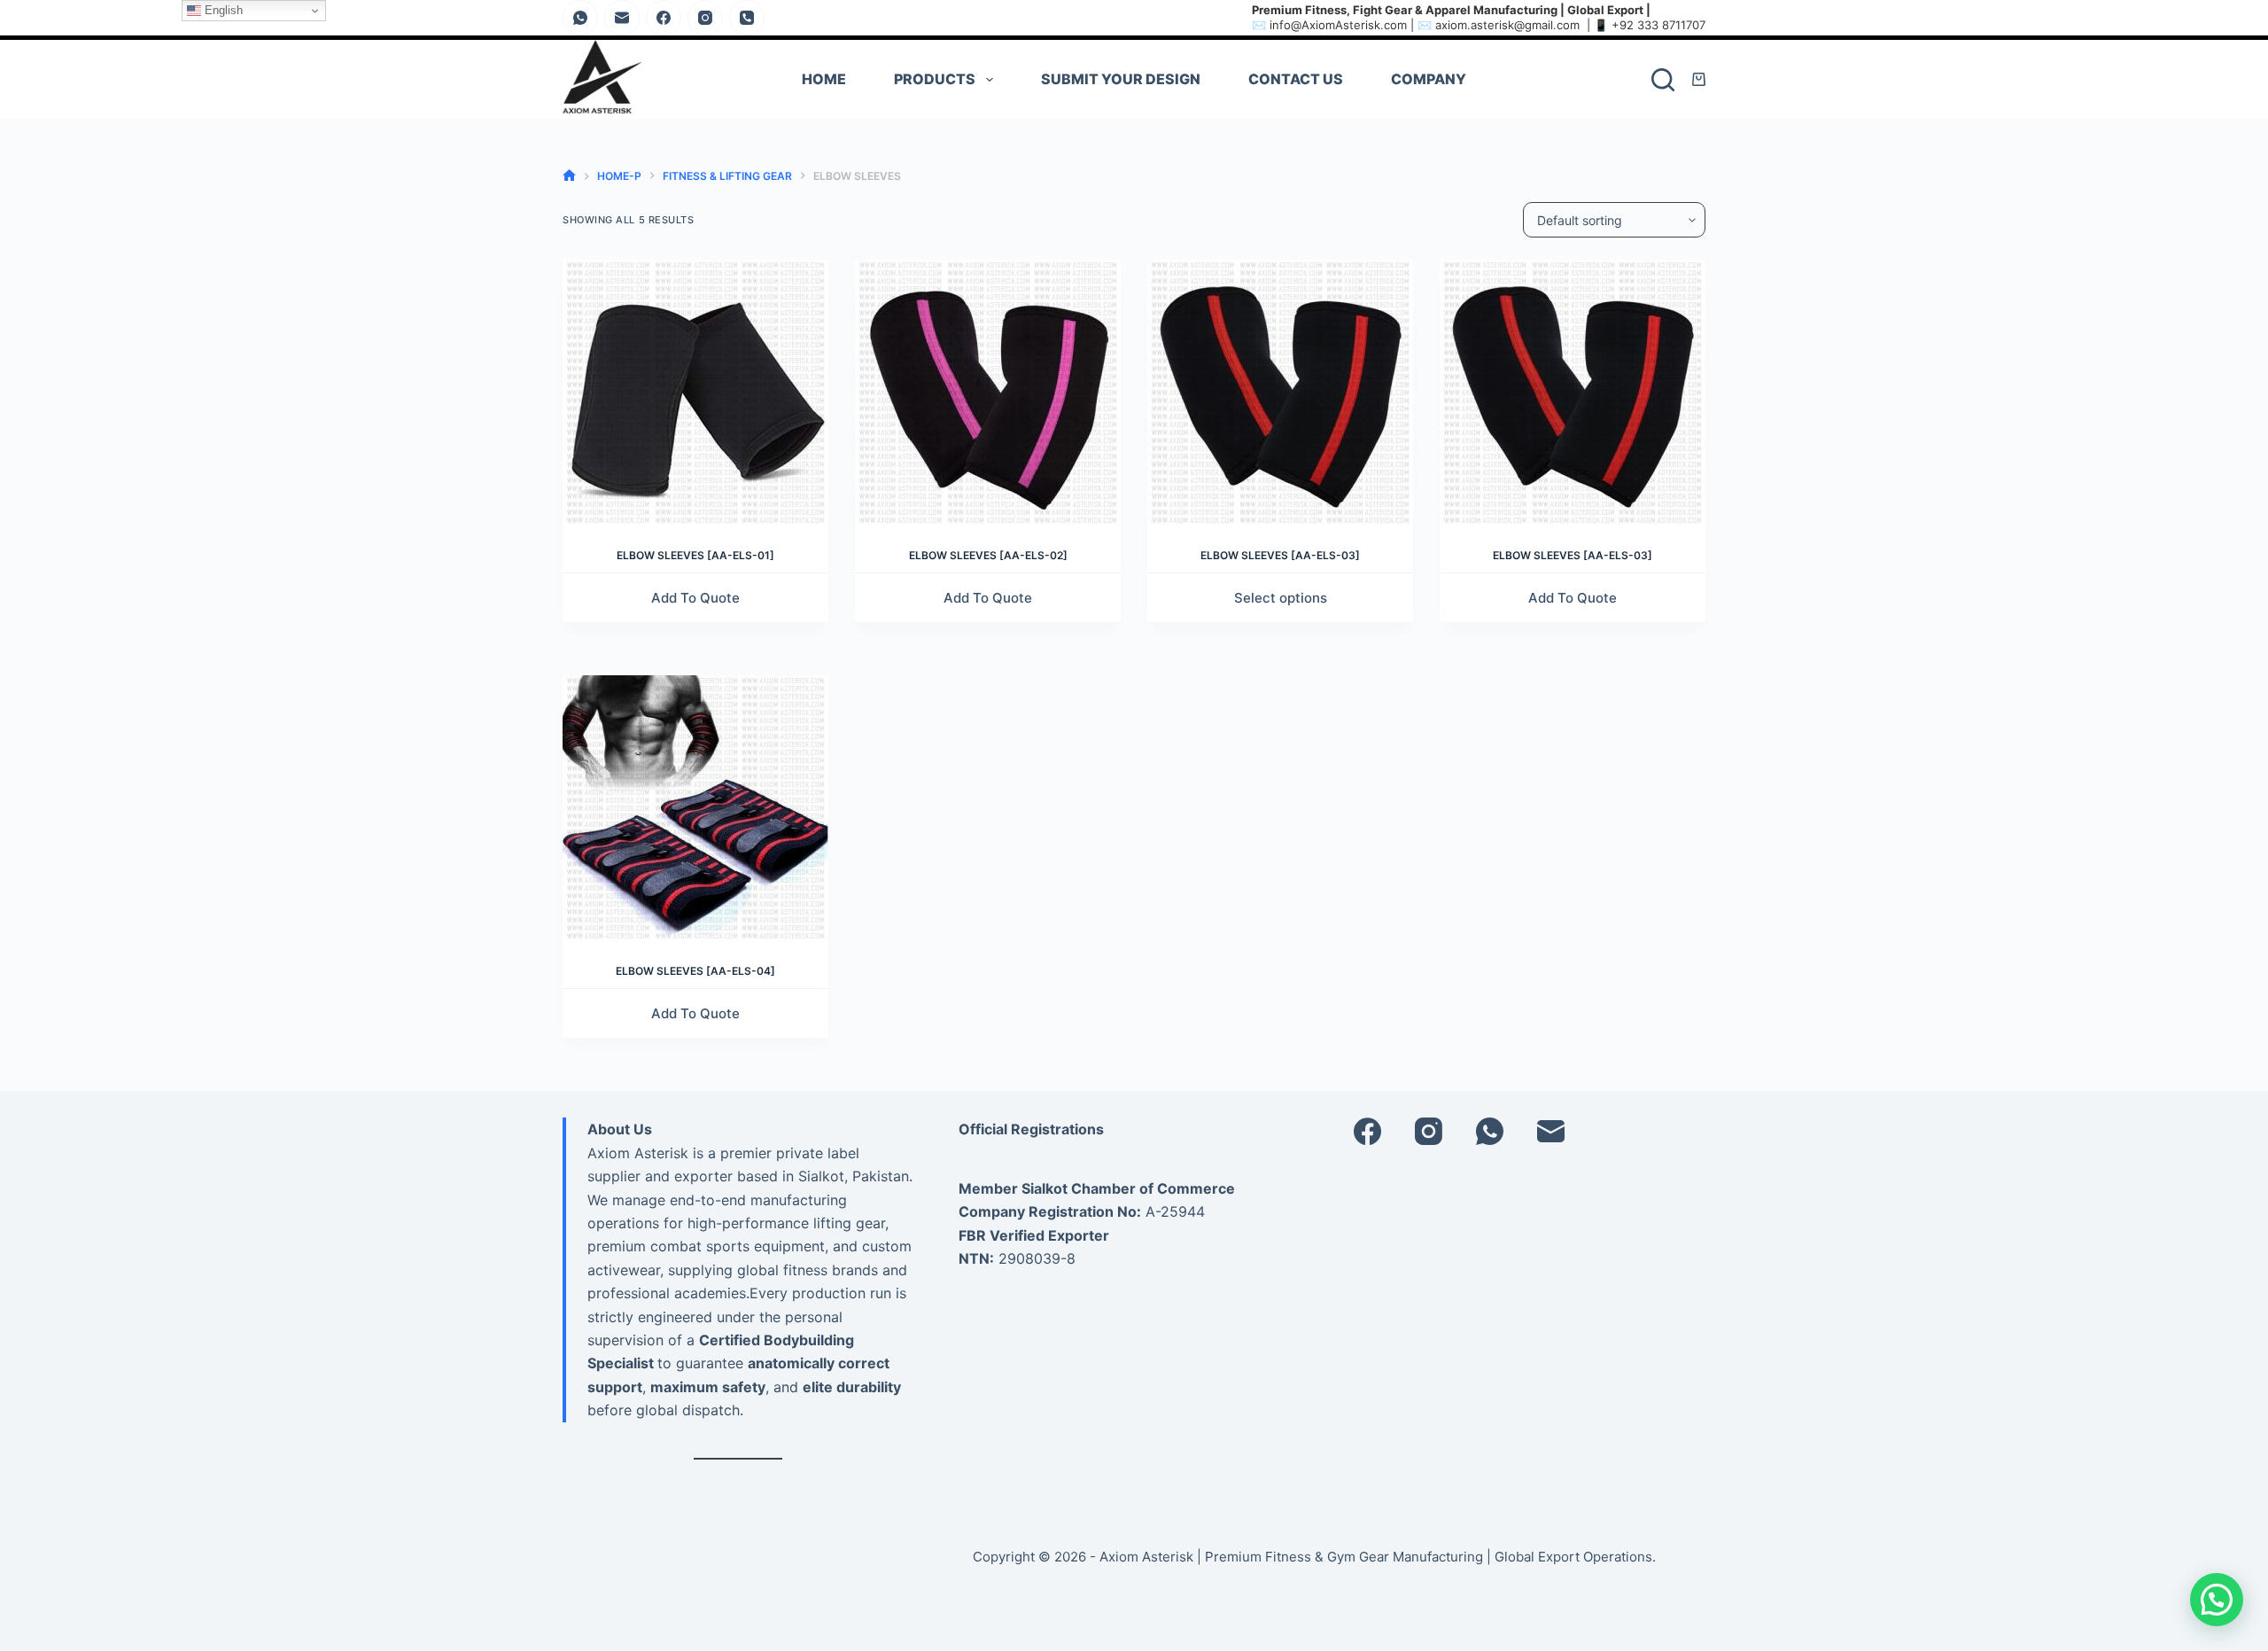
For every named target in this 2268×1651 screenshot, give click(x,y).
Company (1429, 79)
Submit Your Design (1121, 79)
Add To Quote (695, 598)
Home (824, 79)
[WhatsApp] (580, 18)
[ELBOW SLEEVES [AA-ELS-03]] (1280, 393)
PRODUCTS (935, 79)
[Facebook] (664, 18)
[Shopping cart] (1699, 79)
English (222, 10)
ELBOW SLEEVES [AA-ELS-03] (1280, 555)
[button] (2217, 1600)
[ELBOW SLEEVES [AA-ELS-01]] (695, 393)
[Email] (622, 18)
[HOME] (569, 176)
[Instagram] (705, 18)
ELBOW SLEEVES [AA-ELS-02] (988, 555)
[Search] (1663, 80)
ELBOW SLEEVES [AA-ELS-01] (695, 555)
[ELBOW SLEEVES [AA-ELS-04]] (695, 808)
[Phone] (747, 18)
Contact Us (1296, 79)
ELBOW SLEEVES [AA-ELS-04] (695, 971)
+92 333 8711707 (1658, 25)
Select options (1281, 598)
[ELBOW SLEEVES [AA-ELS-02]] (988, 393)
